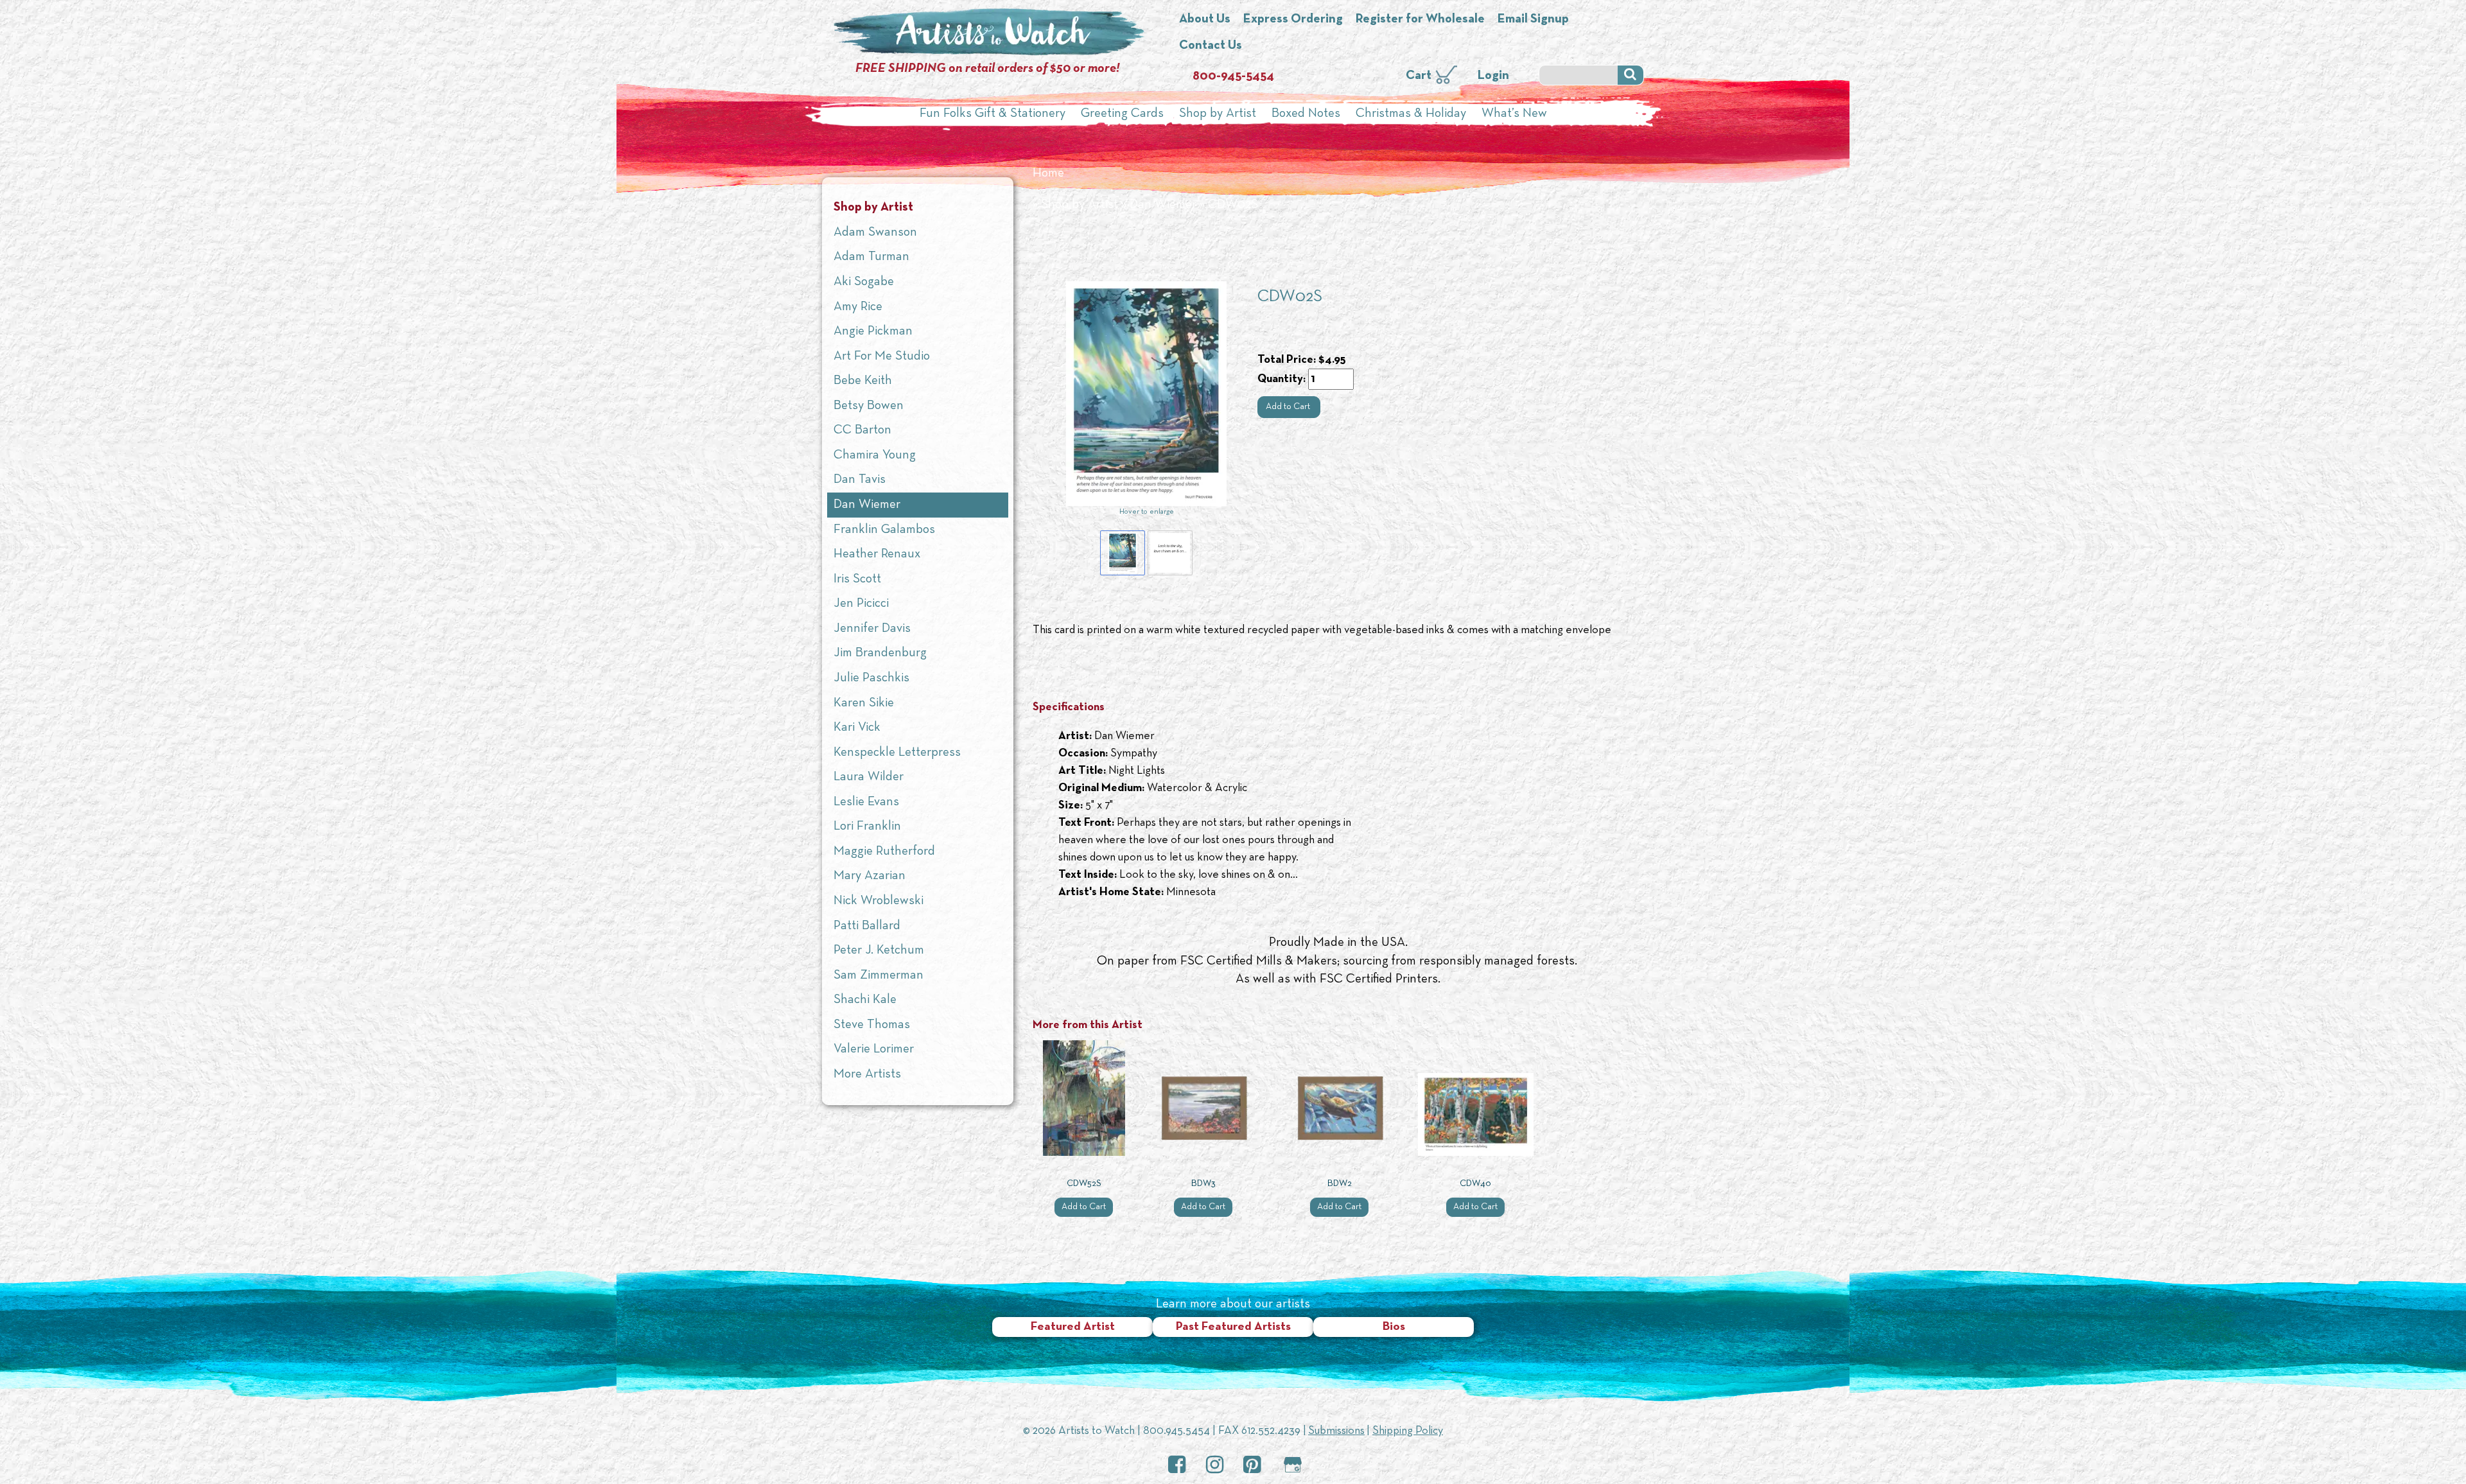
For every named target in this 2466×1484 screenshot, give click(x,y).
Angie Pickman (873, 331)
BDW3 (1203, 1184)
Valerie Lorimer (874, 1049)
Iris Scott (857, 579)
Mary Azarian (870, 876)
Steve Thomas (872, 1025)
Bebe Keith (863, 381)
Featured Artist (1073, 1327)
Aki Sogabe (864, 282)
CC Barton (862, 430)
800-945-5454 (1233, 76)
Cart (1419, 76)
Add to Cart (1289, 407)
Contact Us (1211, 46)
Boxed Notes (1306, 114)
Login (1493, 76)
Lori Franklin (867, 826)
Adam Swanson (875, 232)
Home (1048, 173)
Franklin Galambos (884, 530)
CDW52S (1084, 1184)
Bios (1394, 1327)
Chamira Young (875, 455)
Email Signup (1533, 19)
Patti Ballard (867, 926)
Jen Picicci (861, 604)
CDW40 (1475, 1184)
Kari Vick (857, 728)
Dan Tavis (860, 480)
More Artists (867, 1074)
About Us (1205, 19)
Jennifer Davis (872, 629)
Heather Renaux (877, 554)
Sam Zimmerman (879, 975)
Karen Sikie (864, 703)
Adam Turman (871, 257)
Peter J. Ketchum (879, 950)
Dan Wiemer (1163, 205)
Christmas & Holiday (1411, 114)
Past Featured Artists (1233, 1327)
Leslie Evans (866, 802)
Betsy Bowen (869, 406)
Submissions (1336, 1431)
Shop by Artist (1218, 114)
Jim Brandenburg (880, 653)
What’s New (1514, 114)
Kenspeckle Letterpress (897, 753)
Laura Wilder (869, 777)
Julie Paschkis (871, 678)
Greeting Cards (1122, 114)
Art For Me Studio (882, 356)
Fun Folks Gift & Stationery (993, 114)
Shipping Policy (1408, 1431)
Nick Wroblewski (879, 901)
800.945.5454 (1176, 1431)
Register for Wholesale (1420, 19)
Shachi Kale (865, 1000)
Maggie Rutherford (884, 851)
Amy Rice (858, 307)
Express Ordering (1293, 19)
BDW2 (1340, 1184)
